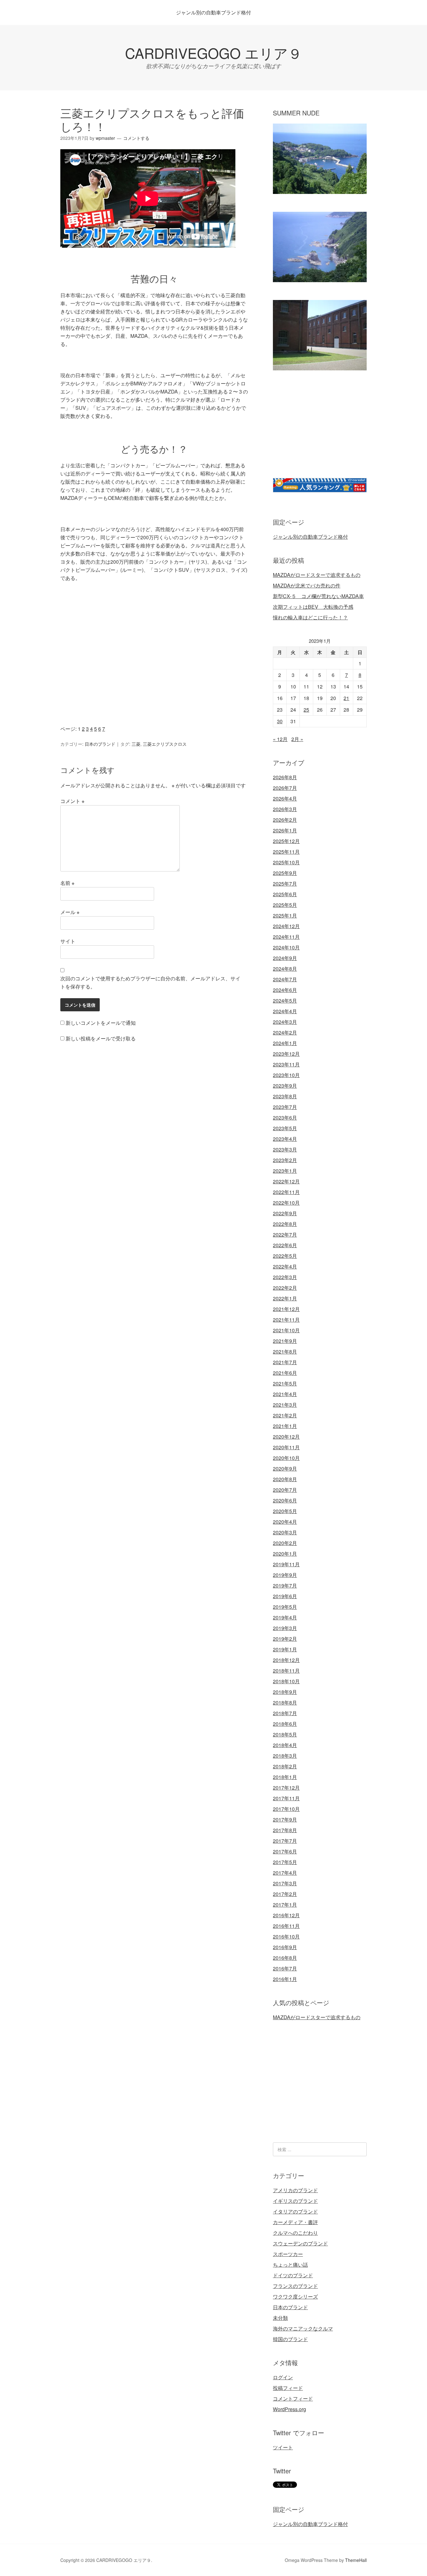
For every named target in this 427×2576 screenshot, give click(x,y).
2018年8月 (285, 1702)
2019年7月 (285, 1585)
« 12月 (280, 739)
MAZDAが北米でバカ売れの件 (307, 585)
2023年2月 (285, 1160)
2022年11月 (286, 1192)
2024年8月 (285, 969)
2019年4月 (285, 1617)
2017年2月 (285, 1894)
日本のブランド (100, 744)
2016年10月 (286, 1936)
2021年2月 (285, 1415)
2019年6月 (285, 1596)
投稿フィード (288, 2388)
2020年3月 (285, 1532)
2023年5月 (285, 1128)
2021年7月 (285, 1362)
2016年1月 (285, 1979)
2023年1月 (285, 1171)
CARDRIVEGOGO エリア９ (213, 53)
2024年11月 (286, 937)
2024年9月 (285, 958)
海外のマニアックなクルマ (303, 2328)
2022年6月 (285, 1245)
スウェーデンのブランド (300, 2243)
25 (306, 710)
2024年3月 (285, 1022)
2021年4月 (285, 1394)
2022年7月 (285, 1235)
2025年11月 (286, 852)
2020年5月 (285, 1511)
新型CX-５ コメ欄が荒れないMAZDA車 (318, 596)
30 (280, 721)
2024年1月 (285, 1043)
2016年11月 (286, 1926)
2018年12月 (286, 1660)
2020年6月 (285, 1500)
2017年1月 (285, 1905)
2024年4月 (285, 1011)
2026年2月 (285, 820)
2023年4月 (285, 1139)
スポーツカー (288, 2254)
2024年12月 (286, 926)
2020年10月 (286, 1458)
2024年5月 (285, 1001)
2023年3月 (285, 1149)
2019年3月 (285, 1628)
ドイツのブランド (293, 2275)
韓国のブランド (290, 2339)
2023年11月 (286, 1064)
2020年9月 (285, 1468)
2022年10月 (286, 1203)
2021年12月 (286, 1309)
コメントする (136, 138)
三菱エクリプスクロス (165, 744)
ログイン (283, 2377)
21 (346, 698)
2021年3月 (285, 1405)
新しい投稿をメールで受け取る (101, 1038)
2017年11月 (286, 1798)
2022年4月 (285, 1266)
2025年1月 (285, 915)
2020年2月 (285, 1543)
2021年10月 (286, 1330)
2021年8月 (285, 1352)
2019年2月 (285, 1639)
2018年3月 (285, 1756)
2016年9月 (285, 1947)
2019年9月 (285, 1575)
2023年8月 (285, 1096)
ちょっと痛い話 (290, 2265)
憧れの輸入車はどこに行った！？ (310, 617)
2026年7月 (285, 788)
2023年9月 (285, 1086)
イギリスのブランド (295, 2201)
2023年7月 (285, 1107)
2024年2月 (285, 1032)
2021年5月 (285, 1383)
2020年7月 (285, 1490)
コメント (72, 801)
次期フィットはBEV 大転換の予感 (313, 607)
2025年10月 (286, 862)
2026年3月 (285, 809)
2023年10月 (286, 1075)
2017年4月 (285, 1873)
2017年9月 (285, 1819)
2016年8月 (285, 1958)
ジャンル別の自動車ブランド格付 (213, 12)
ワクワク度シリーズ (295, 2297)
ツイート (283, 2447)
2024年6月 (285, 990)
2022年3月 (285, 1277)
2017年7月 (285, 1841)
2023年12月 (286, 1054)
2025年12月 (286, 841)
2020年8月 (285, 1479)
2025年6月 (285, 894)
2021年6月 (285, 1373)
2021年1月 (285, 1426)
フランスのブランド (295, 2286)
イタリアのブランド (295, 2211)
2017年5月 (285, 1862)
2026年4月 (285, 798)
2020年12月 (286, 1437)
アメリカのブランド (295, 2190)
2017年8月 (285, 1830)
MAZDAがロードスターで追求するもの (317, 575)
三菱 (136, 744)
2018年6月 (285, 1724)
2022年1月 (285, 1298)
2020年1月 (285, 1554)
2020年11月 (286, 1447)
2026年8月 (285, 777)
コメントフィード (293, 2398)
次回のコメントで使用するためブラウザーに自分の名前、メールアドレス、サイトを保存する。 (150, 982)
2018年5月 (285, 1734)
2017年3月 (285, 1883)
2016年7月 (285, 1968)
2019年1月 (285, 1649)
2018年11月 (286, 1671)
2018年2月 (285, 1766)
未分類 (280, 2318)
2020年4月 (285, 1522)
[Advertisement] (154, 665)
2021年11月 (286, 1320)
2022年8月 (285, 1224)
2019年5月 (285, 1607)
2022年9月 (285, 1213)
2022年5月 (285, 1256)
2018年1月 (285, 1777)
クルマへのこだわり (295, 2233)
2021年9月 (285, 1341)
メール (70, 912)
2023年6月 (285, 1118)
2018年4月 (285, 1745)
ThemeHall (356, 2560)
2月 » (297, 739)
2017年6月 (285, 1851)
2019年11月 (286, 1564)
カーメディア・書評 (295, 2222)
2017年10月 (286, 1809)
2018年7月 (285, 1713)
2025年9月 (285, 873)
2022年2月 (285, 1288)
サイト (68, 941)
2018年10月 (286, 1681)
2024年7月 (285, 979)
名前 (67, 883)
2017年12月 (286, 1788)
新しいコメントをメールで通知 (101, 1023)
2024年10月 (286, 947)
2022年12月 (286, 1181)
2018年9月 (285, 1692)
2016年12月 (286, 1915)
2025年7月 (285, 884)
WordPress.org (289, 2409)
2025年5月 (285, 905)
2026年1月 (285, 830)
